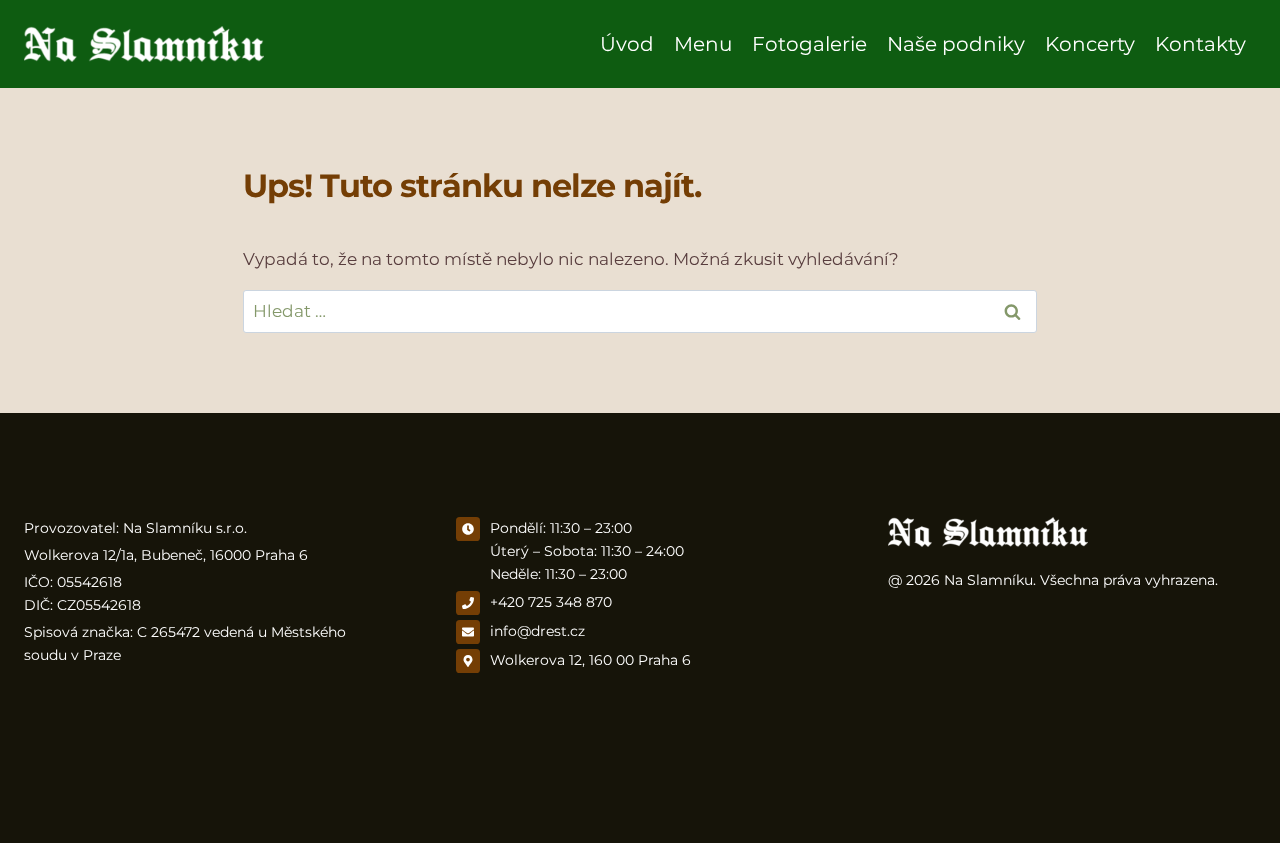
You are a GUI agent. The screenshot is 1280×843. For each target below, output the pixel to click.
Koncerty (1090, 44)
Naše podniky (956, 44)
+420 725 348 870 (551, 602)
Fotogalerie (809, 44)
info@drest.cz (537, 631)
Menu (703, 44)
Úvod (627, 44)
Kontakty (1200, 44)
